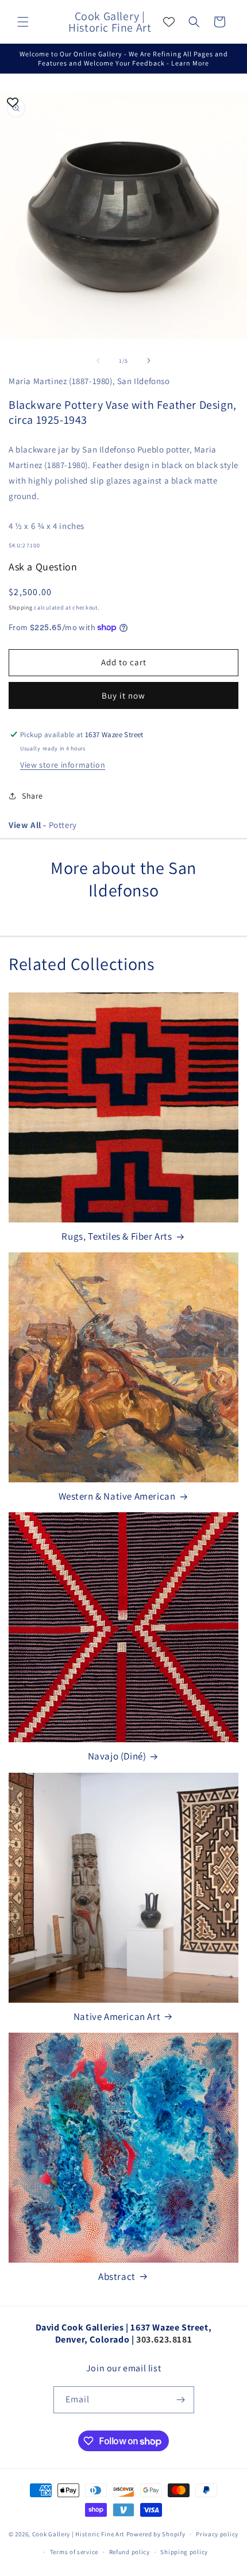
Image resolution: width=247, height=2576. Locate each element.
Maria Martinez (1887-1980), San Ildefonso (89, 381)
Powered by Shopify (156, 2534)
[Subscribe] (181, 2400)
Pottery (43, 825)
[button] (23, 22)
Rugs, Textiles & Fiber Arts (117, 1236)
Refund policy (130, 2552)
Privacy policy (217, 2534)
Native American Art (117, 2017)
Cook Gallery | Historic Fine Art (78, 2534)
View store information (63, 765)
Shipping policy (184, 2552)
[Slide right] (149, 361)
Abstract (117, 2276)
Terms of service (74, 2552)
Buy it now (123, 695)
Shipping (21, 607)
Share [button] (32, 796)
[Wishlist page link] (169, 22)
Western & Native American (117, 1496)
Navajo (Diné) (117, 1756)
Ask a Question (43, 567)
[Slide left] (98, 361)
